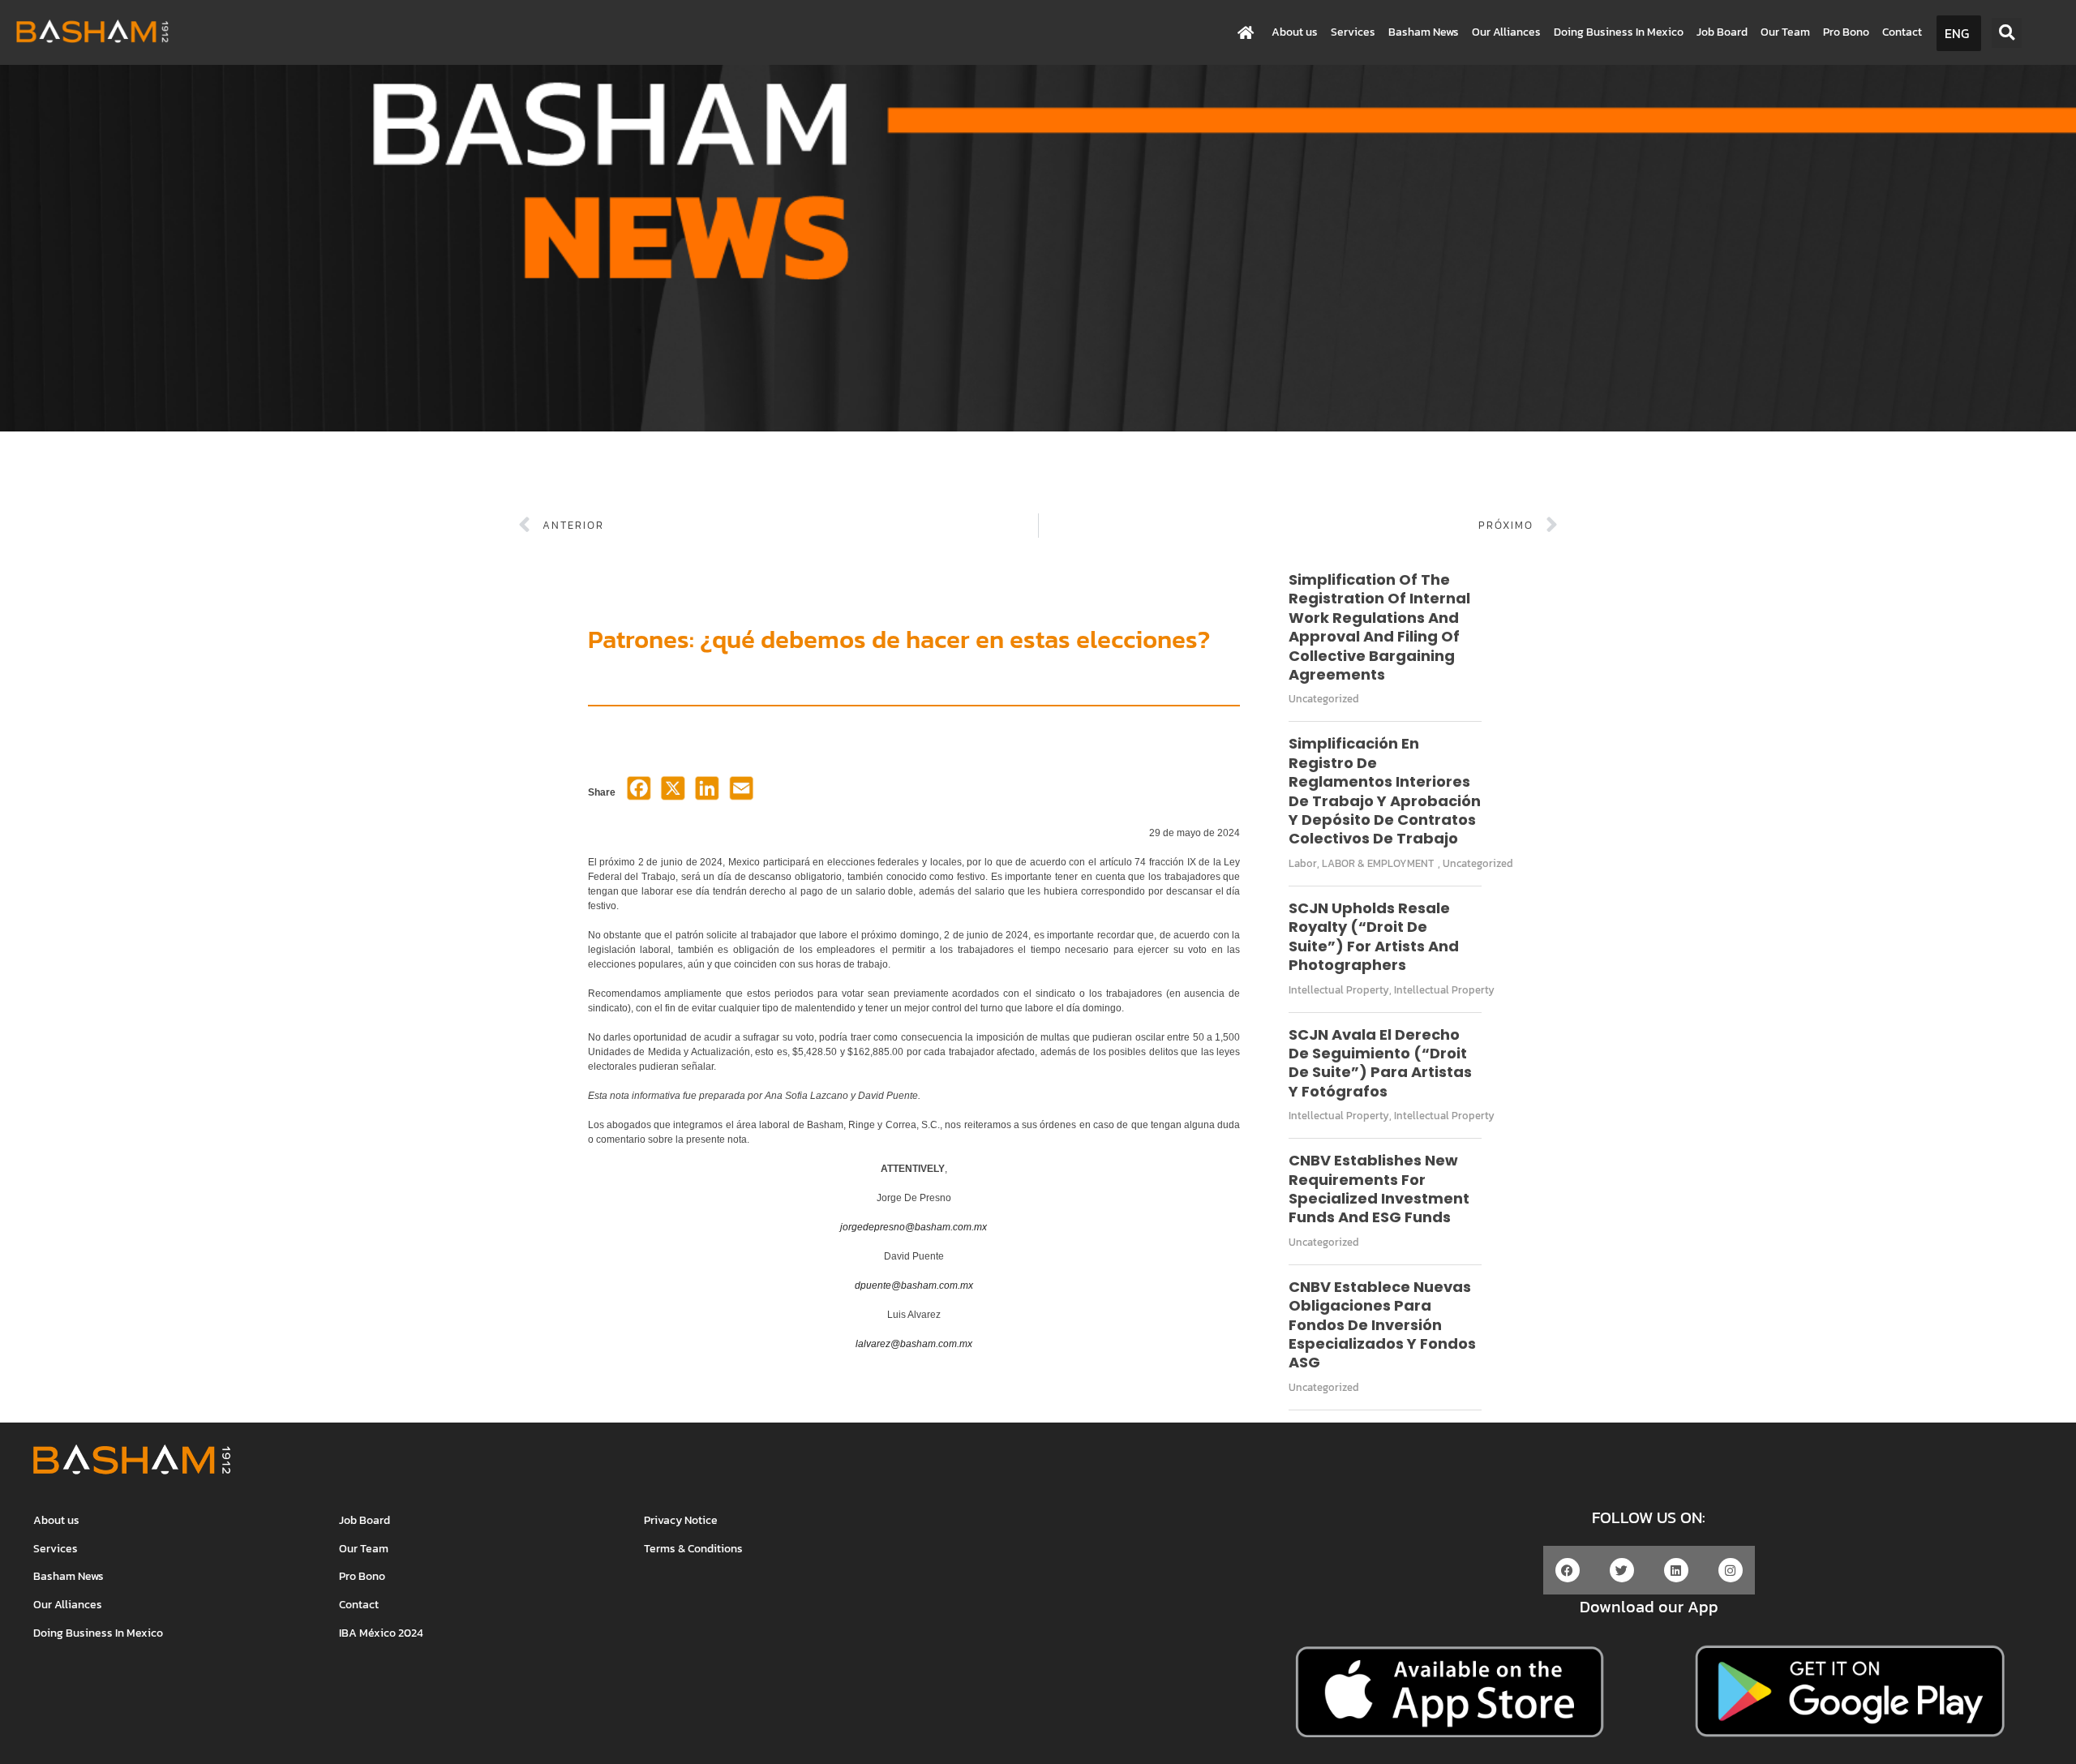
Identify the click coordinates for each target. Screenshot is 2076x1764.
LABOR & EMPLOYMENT (1378, 863)
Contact (1902, 32)
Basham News (1424, 32)
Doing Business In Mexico (1619, 32)
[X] (673, 793)
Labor (1303, 863)
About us (1295, 32)
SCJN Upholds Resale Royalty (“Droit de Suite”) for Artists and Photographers (1374, 936)
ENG (1957, 33)
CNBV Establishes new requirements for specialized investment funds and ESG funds (1379, 1189)
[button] (2007, 33)
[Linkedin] (1676, 1570)
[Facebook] (639, 793)
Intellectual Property (1339, 990)
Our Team (1785, 32)
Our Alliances (1506, 32)
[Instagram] (1731, 1570)
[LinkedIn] (707, 793)
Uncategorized (1324, 699)
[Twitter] (1622, 1570)
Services (1353, 32)
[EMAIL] (741, 793)
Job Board (1722, 32)
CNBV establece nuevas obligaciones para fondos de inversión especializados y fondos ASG (1382, 1325)
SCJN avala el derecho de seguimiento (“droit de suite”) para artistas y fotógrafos (1380, 1063)
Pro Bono (1846, 32)
